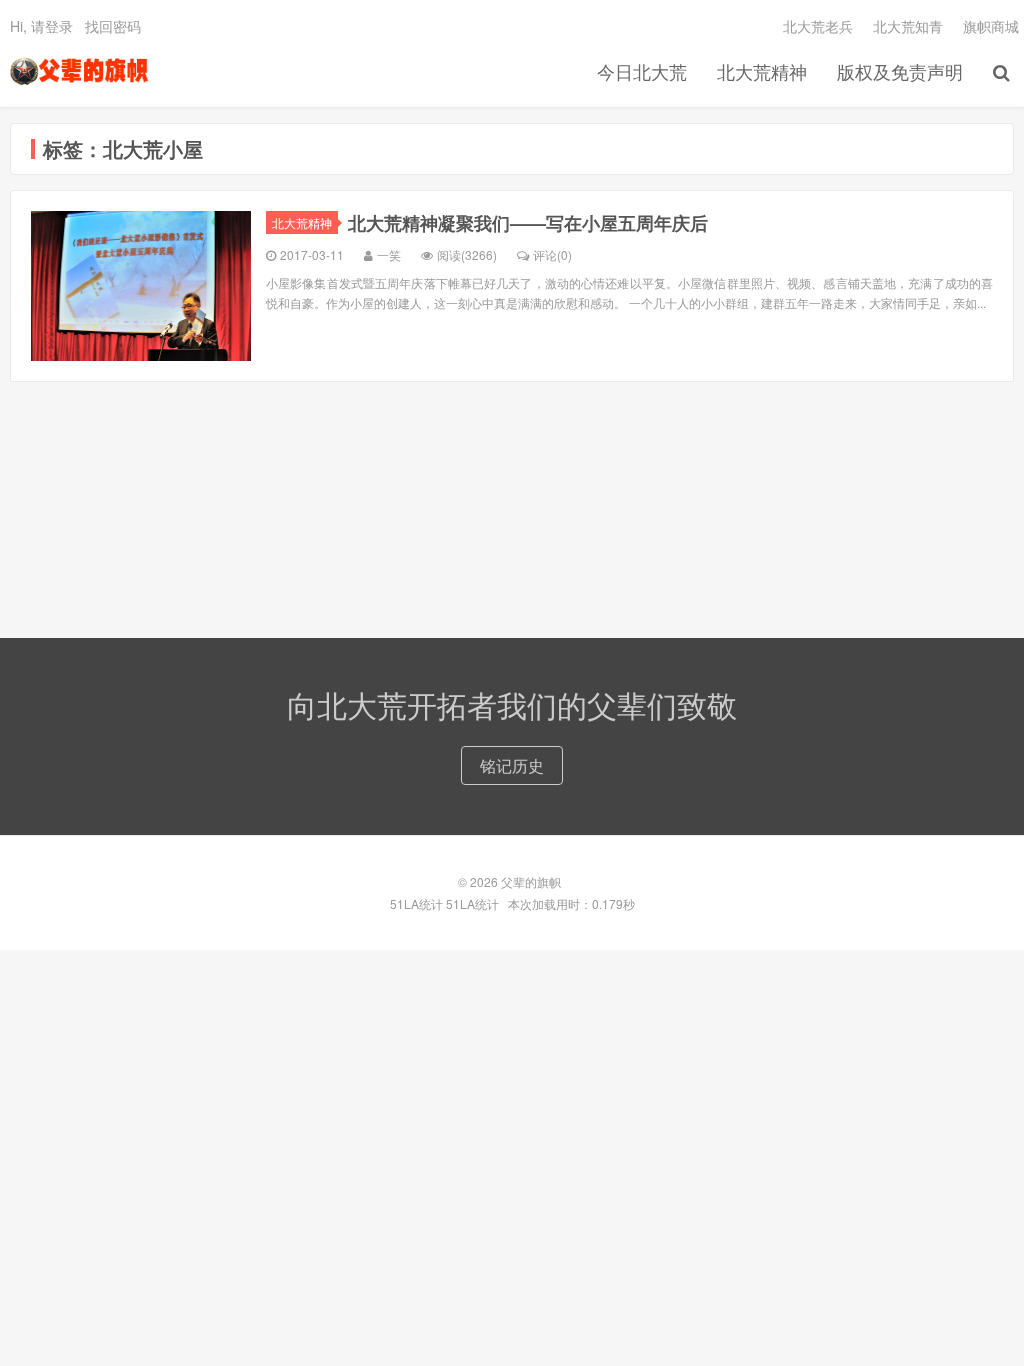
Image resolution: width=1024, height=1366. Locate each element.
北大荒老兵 (818, 26)
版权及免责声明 (900, 71)
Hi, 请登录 (41, 26)
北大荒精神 (762, 71)
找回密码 (113, 26)
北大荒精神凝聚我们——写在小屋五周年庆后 (528, 223)
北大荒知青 (908, 26)
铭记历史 (512, 765)
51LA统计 (416, 903)
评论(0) (552, 254)
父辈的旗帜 (79, 71)
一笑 (389, 254)
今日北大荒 (642, 71)
